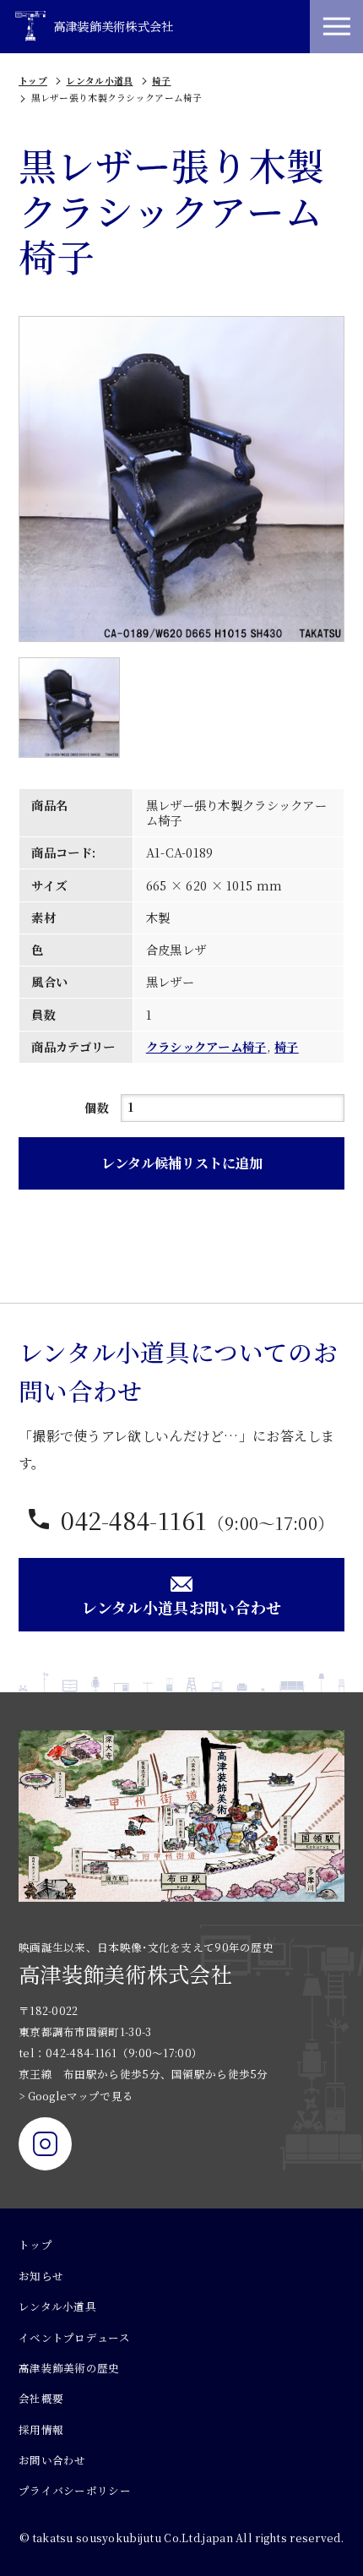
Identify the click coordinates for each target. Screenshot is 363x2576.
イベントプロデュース (74, 2338)
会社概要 (41, 2399)
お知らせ (41, 2276)
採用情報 (41, 2430)
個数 (97, 1108)
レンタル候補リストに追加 (182, 1163)
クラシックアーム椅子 (206, 1047)
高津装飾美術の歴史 (69, 2368)
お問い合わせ (52, 2460)
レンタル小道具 (99, 81)
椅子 (162, 81)
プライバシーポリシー (75, 2491)
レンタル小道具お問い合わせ (182, 1607)
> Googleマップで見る (76, 2096)
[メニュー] (336, 27)
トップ (33, 81)
